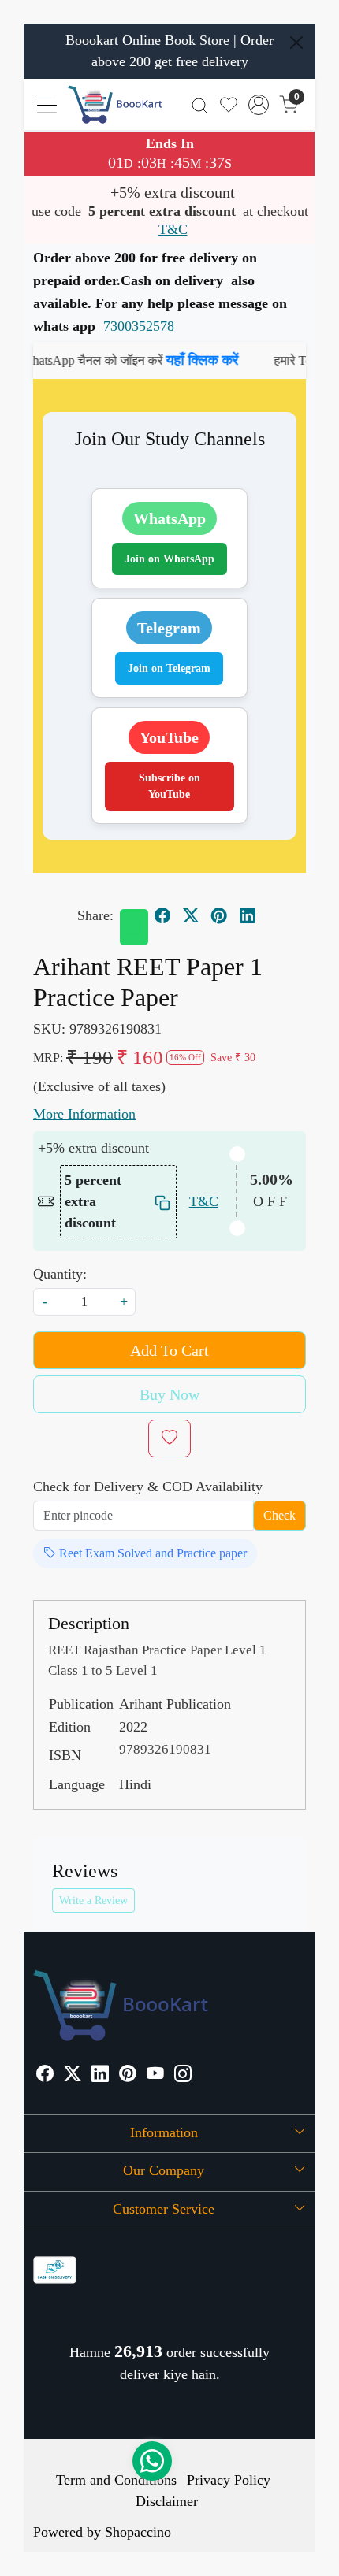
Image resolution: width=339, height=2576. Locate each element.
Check (279, 1515)
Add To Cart (169, 1350)
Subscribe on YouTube (169, 786)
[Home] (115, 104)
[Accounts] (259, 105)
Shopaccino (138, 2532)
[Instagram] (183, 2075)
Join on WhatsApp (169, 559)
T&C (173, 229)
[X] (73, 2075)
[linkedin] (248, 915)
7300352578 (139, 326)
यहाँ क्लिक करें (184, 360)
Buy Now (169, 1394)
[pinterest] (219, 915)
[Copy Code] (161, 1202)
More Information (84, 1114)
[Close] (296, 43)
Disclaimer (167, 2501)
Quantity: (60, 1274)
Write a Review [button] (93, 1900)
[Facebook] (45, 2075)
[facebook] (162, 915)
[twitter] (191, 915)
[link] (200, 104)
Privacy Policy (229, 2480)
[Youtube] (155, 2075)
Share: (95, 915)
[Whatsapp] (134, 927)
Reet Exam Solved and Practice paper (151, 1553)
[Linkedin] (100, 2075)
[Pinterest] (128, 2075)
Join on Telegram (169, 668)
